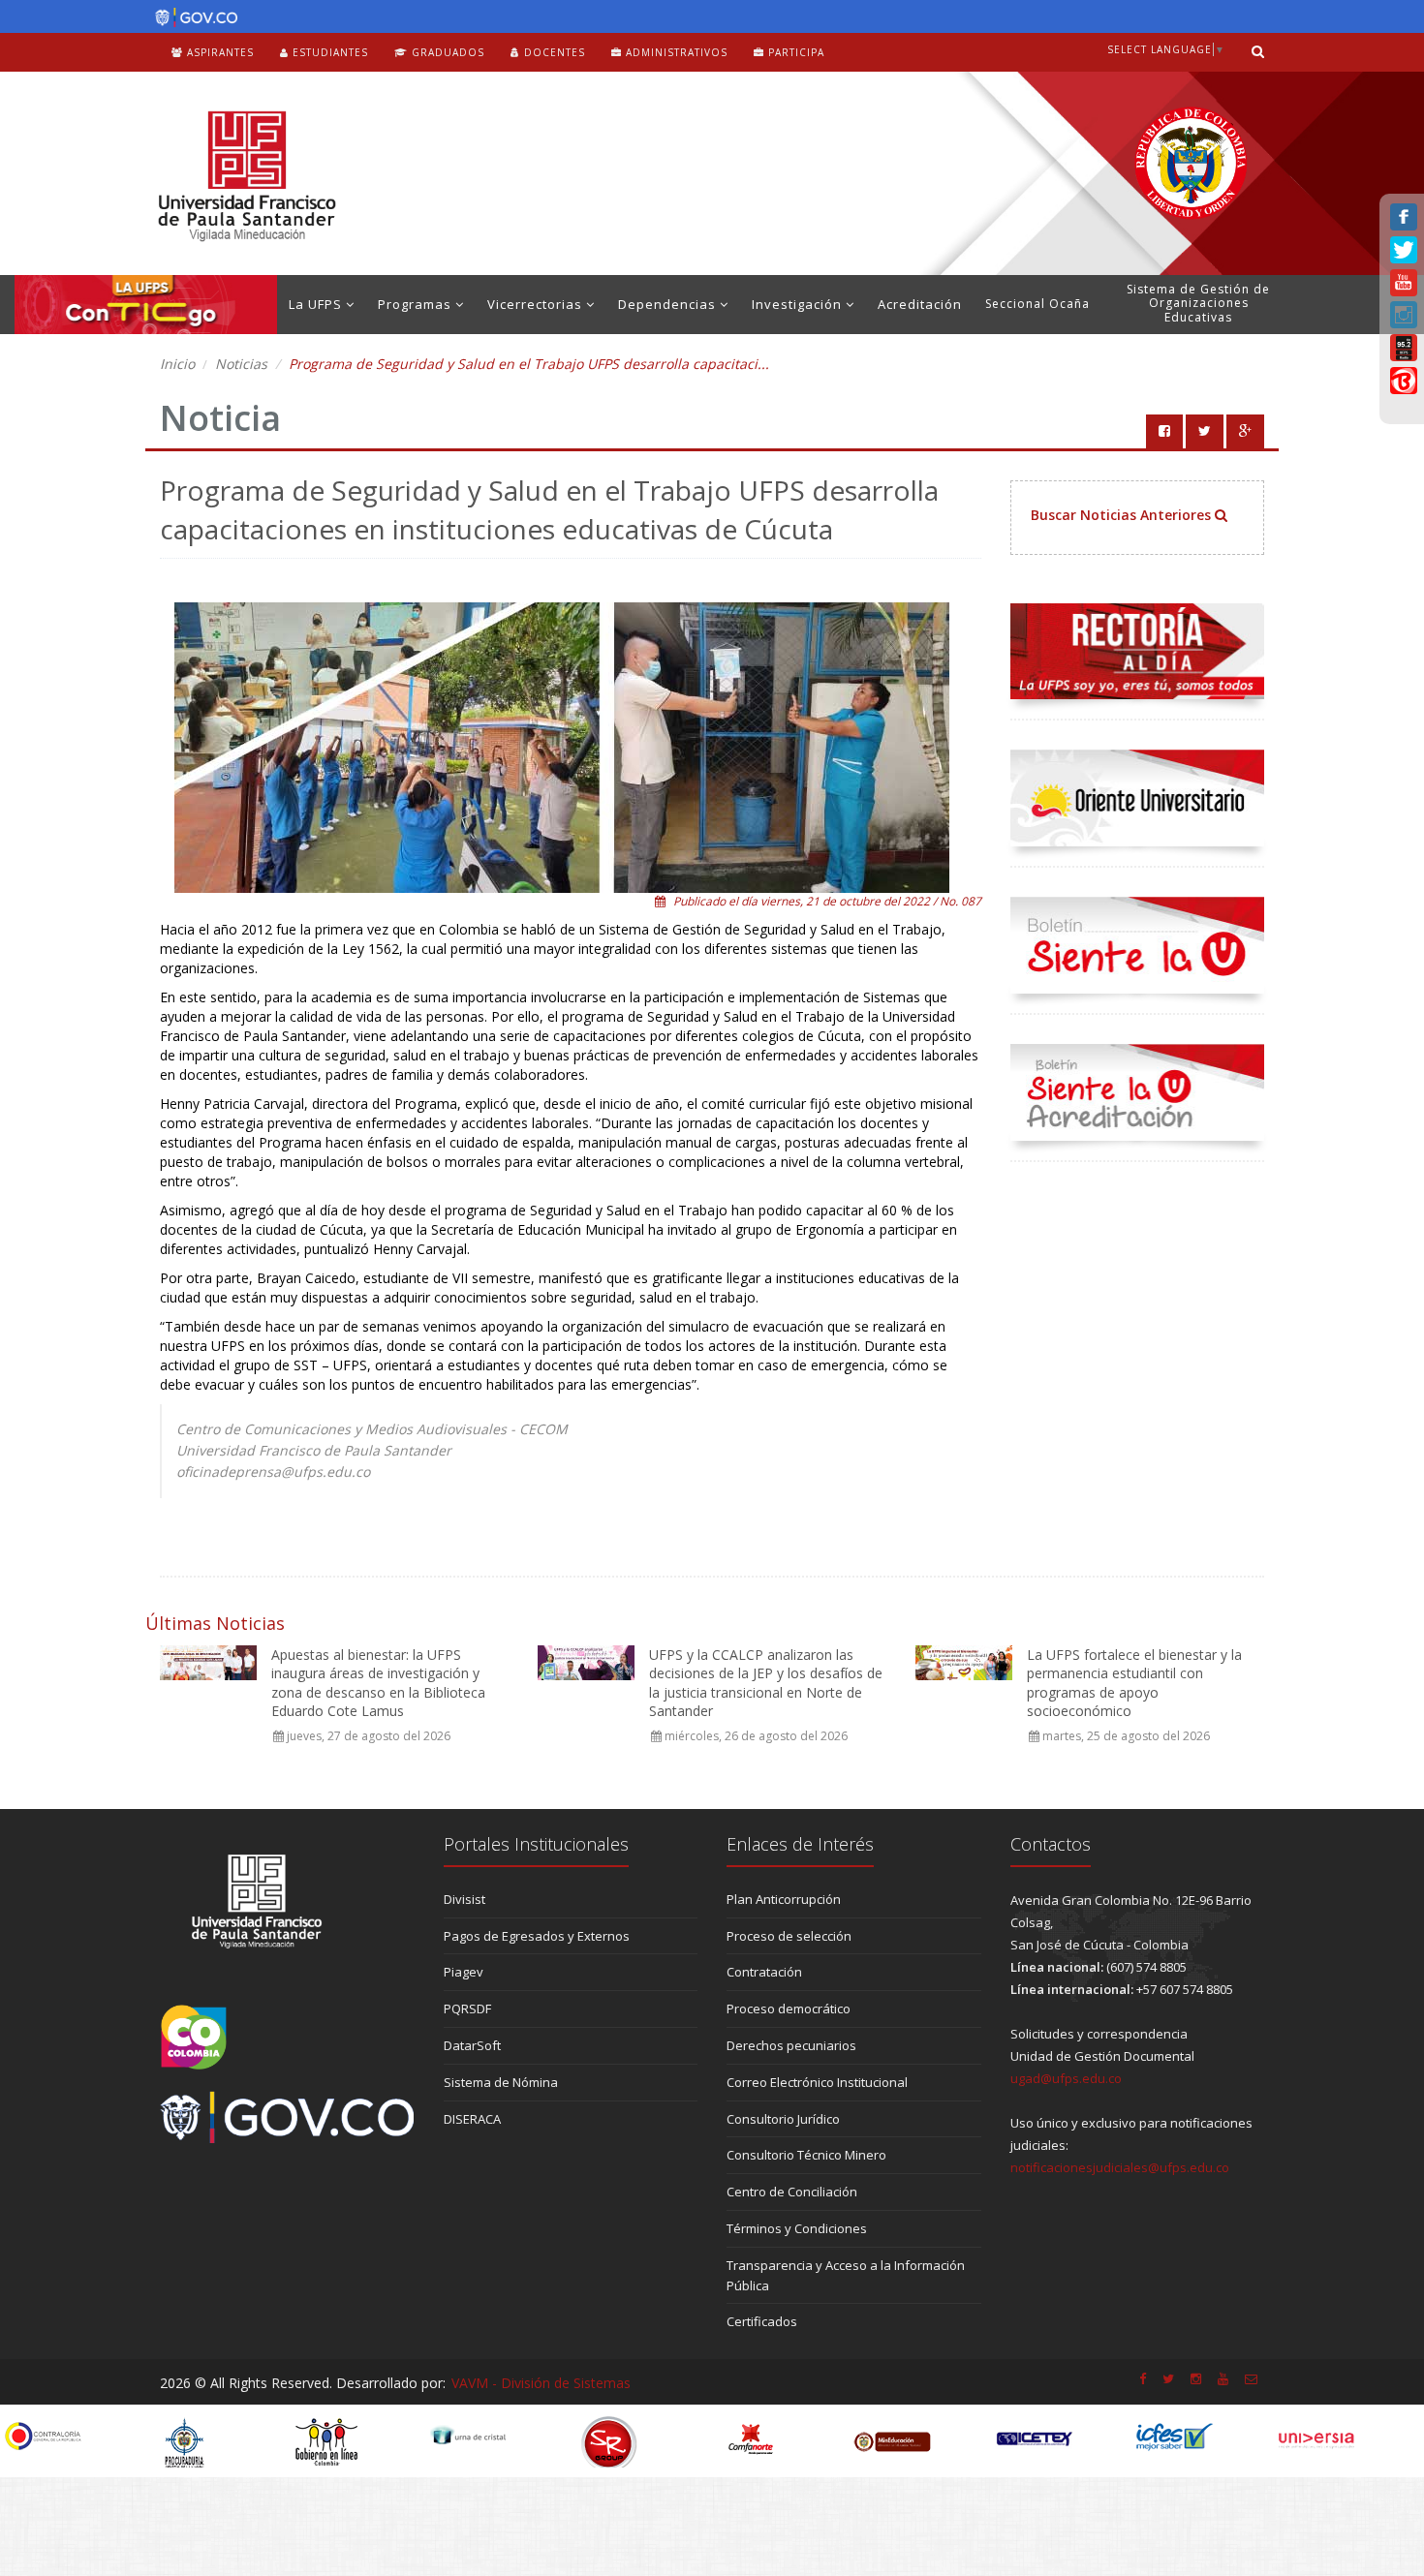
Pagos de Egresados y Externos (537, 1936)
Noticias (241, 364)
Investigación (799, 304)
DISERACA (472, 2119)
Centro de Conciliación (792, 2192)
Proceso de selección (789, 1936)
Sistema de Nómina (501, 2082)
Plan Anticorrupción (784, 1899)
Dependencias (669, 304)
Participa (794, 52)
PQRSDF (467, 2009)
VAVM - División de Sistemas (541, 2383)
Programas (417, 304)
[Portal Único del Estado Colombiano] (191, 17)
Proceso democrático (789, 2009)
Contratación (764, 1972)
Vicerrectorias (537, 304)
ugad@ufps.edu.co (1066, 2078)
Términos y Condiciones (797, 2228)
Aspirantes (218, 52)
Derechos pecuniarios (791, 2045)
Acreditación (920, 304)
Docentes (553, 52)
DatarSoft (472, 2045)
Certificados (762, 2321)
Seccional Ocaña (1037, 304)
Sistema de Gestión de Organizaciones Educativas (1198, 303)
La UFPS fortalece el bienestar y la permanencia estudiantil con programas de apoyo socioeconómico (1134, 1683)
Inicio (177, 364)
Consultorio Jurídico (783, 2119)
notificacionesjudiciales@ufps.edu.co (1120, 2167)
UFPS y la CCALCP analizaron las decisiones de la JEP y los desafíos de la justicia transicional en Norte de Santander (766, 1683)
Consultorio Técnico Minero (806, 2155)
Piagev (464, 1972)
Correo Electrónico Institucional (817, 2082)
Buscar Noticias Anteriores (1123, 515)
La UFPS (317, 304)
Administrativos (675, 52)
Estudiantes (328, 52)
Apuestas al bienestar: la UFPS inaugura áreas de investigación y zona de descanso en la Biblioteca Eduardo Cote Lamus (378, 1683)
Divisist (464, 1899)
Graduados (446, 52)
